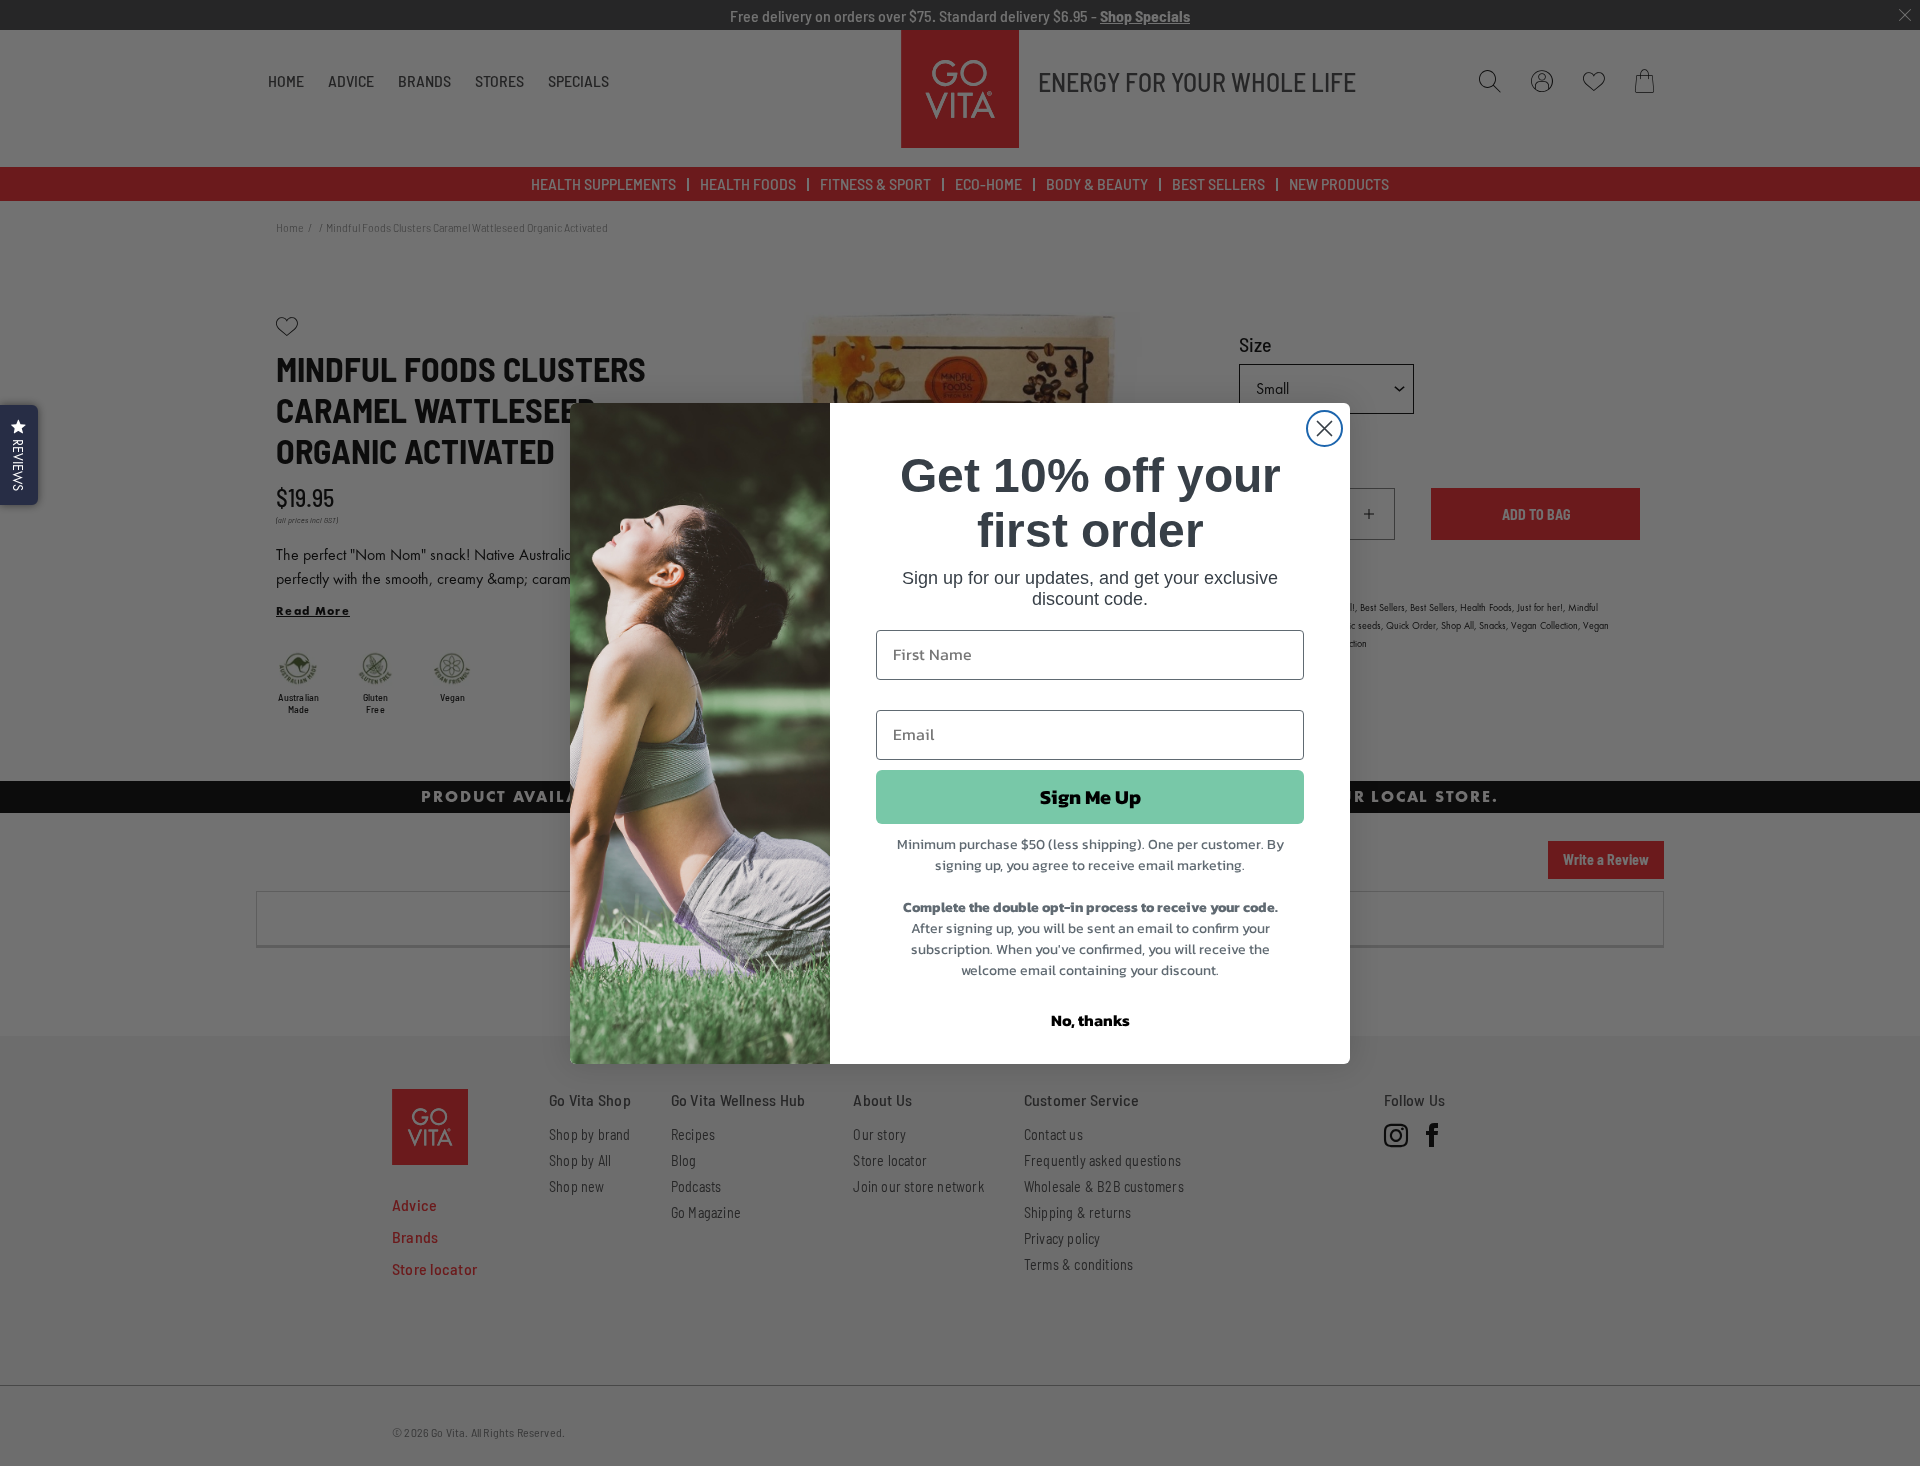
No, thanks (1090, 1020)
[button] (19, 455)
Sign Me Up (1090, 797)
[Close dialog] (1324, 428)
